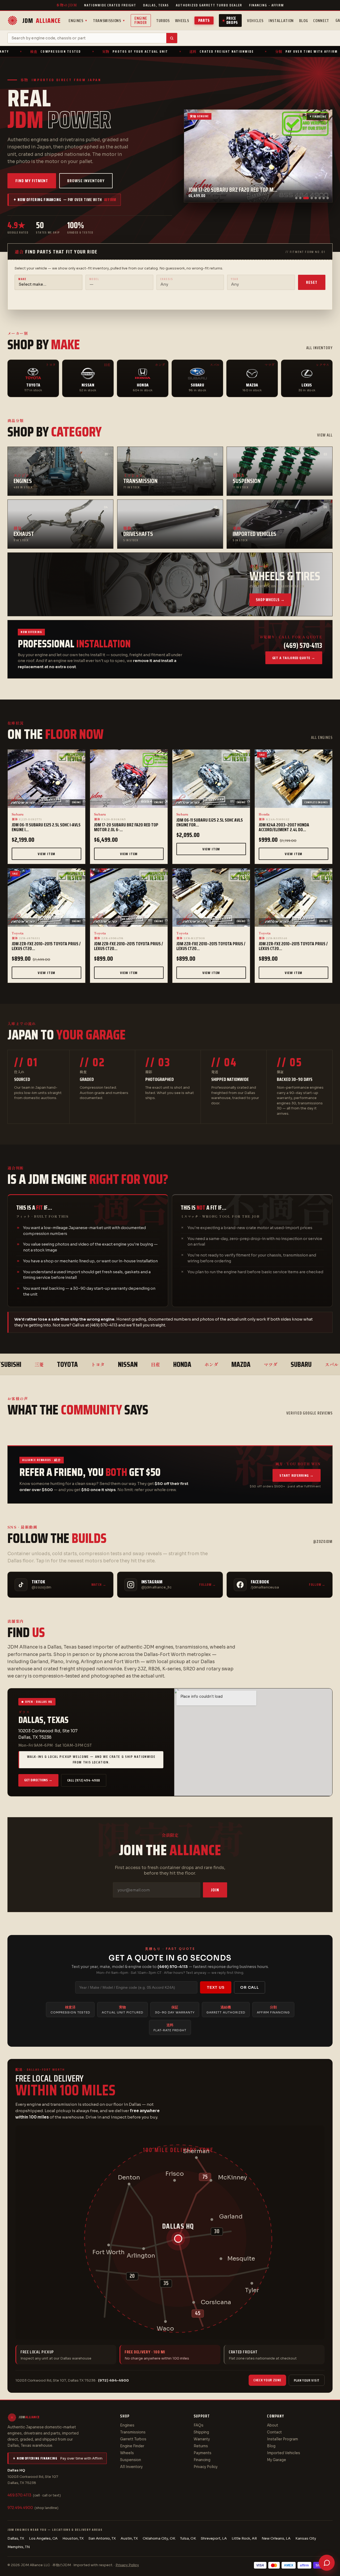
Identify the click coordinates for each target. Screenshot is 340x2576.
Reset (312, 282)
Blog (304, 21)
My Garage (277, 2460)
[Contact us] (327, 2563)
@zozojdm (323, 1542)
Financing (202, 2460)
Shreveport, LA (214, 2538)
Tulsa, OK (188, 2538)
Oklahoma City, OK (159, 2538)
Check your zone (267, 2380)
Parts (204, 20)
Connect (321, 21)
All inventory (319, 348)
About (273, 2425)
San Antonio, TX (102, 2538)
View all (325, 435)
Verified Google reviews (309, 1413)
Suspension (131, 2460)
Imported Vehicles (284, 2453)
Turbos (163, 21)
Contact (274, 2432)
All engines (322, 738)
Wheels (182, 21)
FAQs (199, 2425)
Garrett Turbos (133, 2439)
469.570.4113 (19, 2495)
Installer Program (282, 2439)
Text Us (216, 1987)
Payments (203, 2453)
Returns (201, 2446)
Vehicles (255, 21)
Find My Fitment (32, 181)
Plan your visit (307, 2380)
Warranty (202, 2439)
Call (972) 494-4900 (84, 1780)
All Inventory (131, 2467)
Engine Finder (141, 20)
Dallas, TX (16, 2538)
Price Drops (232, 20)
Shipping (201, 2432)
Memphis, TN (19, 2547)
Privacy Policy (206, 2467)
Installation (281, 21)
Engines (78, 21)
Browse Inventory (86, 181)
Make (22, 279)
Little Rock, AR (244, 2538)
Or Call (250, 1987)
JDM (41, 21)
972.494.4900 (20, 2508)
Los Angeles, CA (43, 2538)
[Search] (172, 38)
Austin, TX (129, 2538)
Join (215, 1890)
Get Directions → (38, 1780)
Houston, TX (73, 2538)
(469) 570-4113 (173, 1967)
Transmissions (109, 21)
